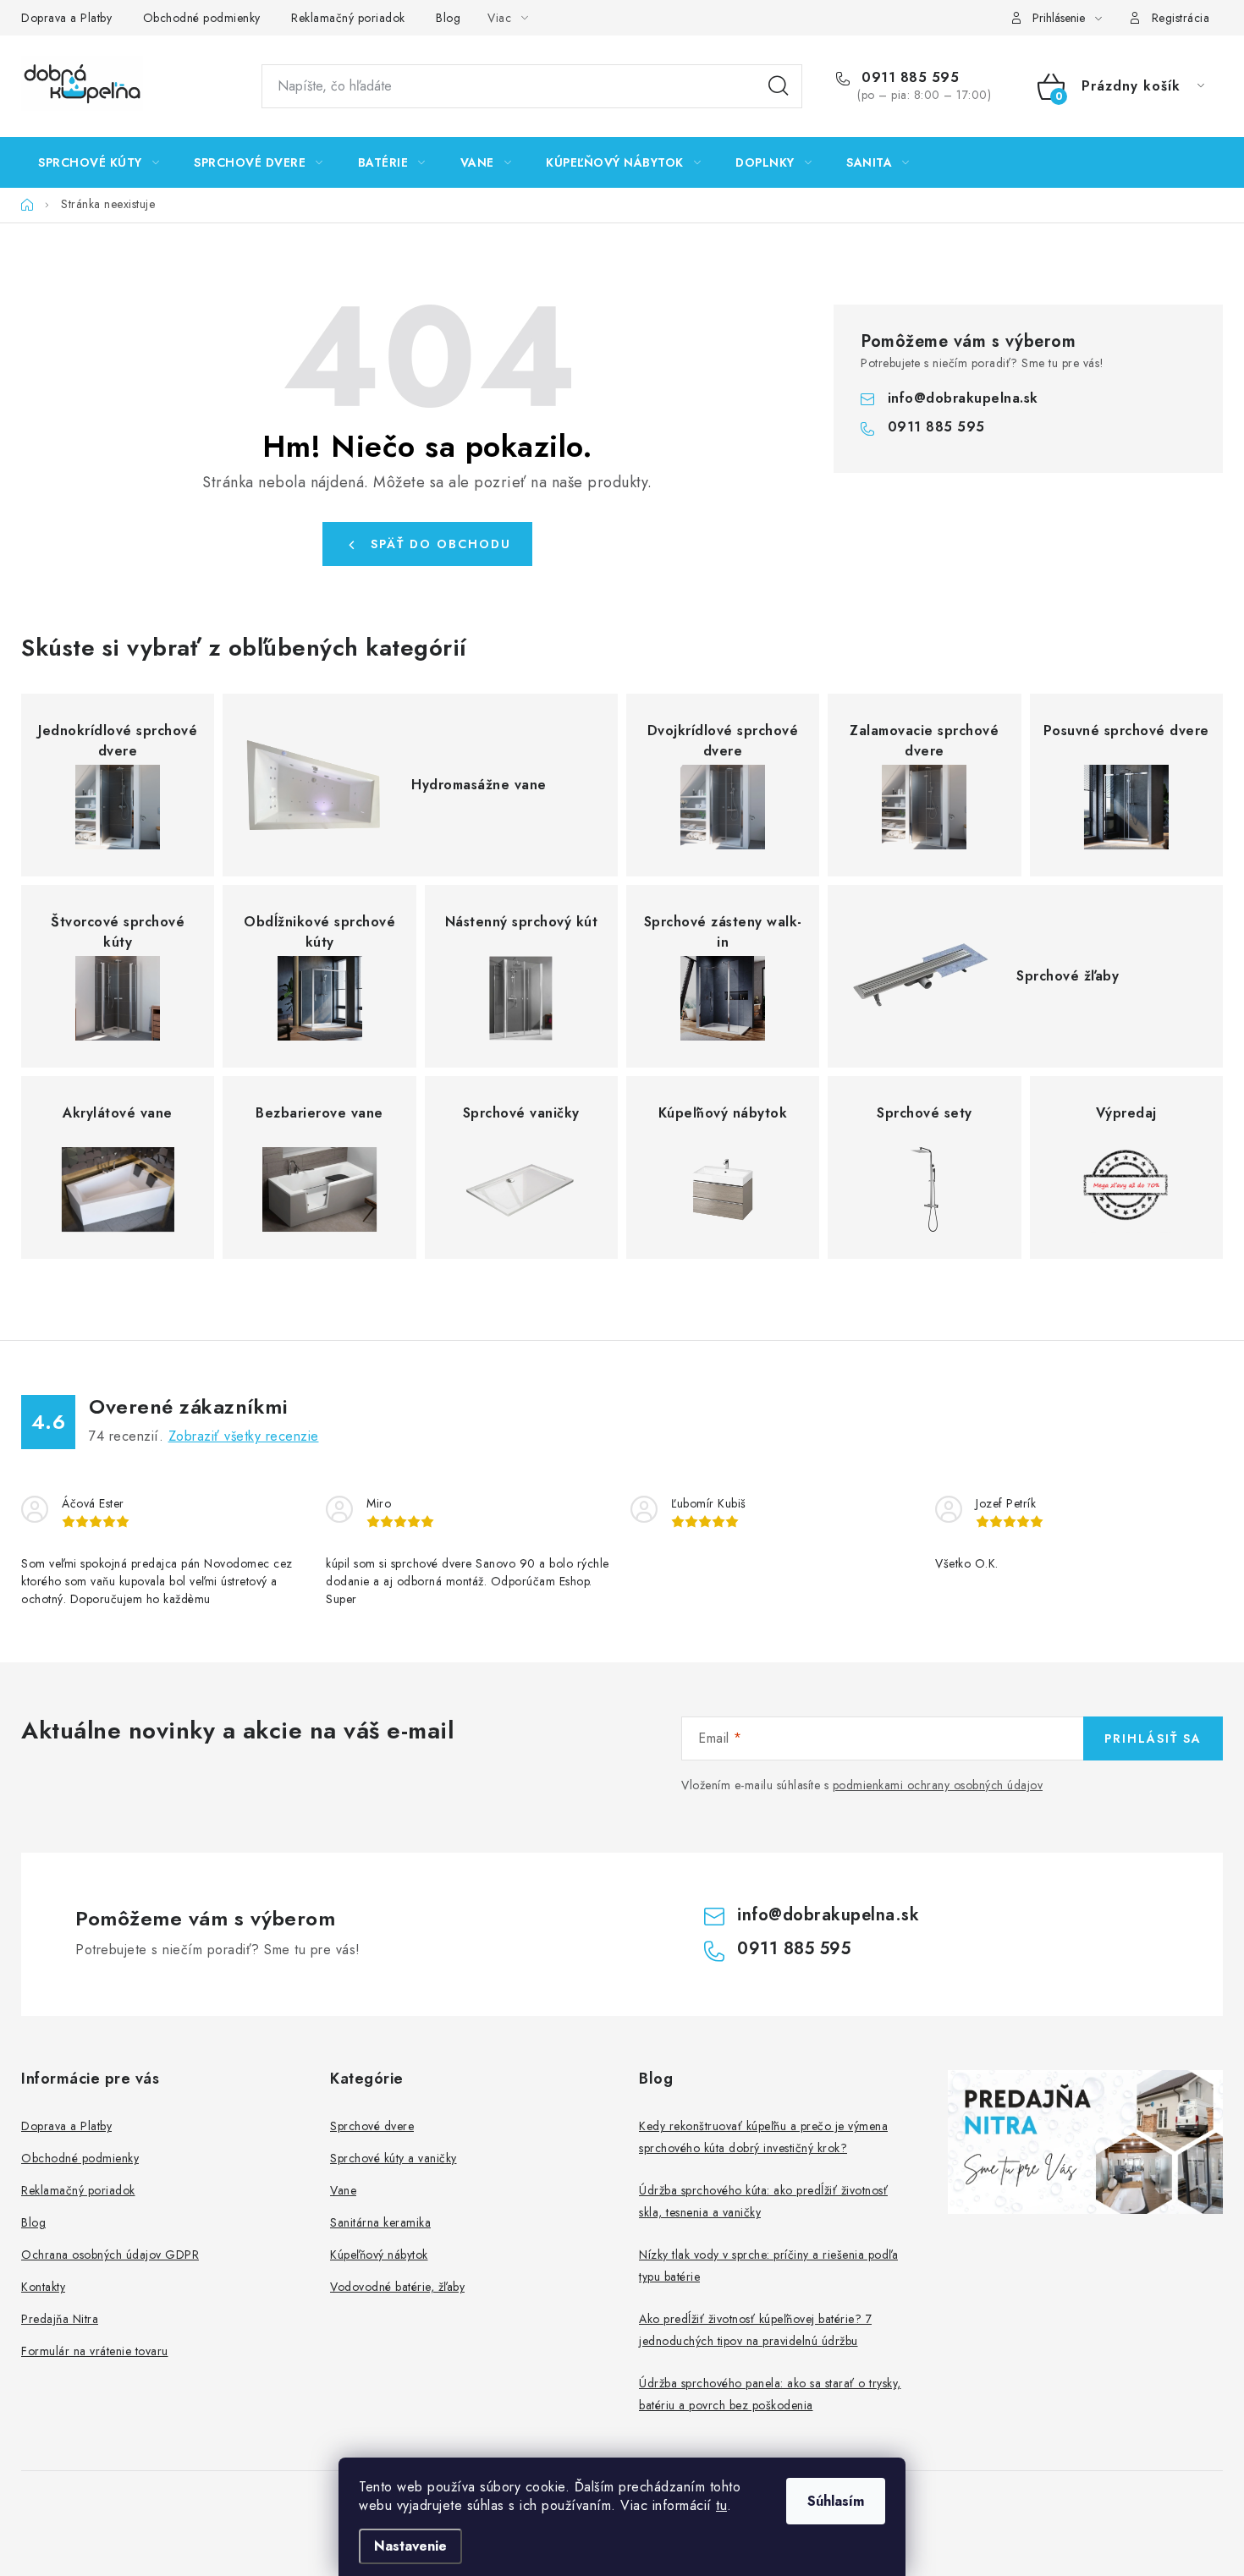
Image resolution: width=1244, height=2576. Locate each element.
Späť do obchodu (441, 544)
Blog (448, 18)
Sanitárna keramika (380, 2222)
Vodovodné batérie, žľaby (397, 2287)
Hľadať (779, 86)
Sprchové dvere (372, 2126)
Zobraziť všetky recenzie (244, 1436)
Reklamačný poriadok (348, 18)
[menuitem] (99, 162)
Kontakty (43, 2287)
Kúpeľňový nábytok (379, 2255)
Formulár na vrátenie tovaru (95, 2351)
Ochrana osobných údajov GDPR (110, 2255)
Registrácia (1181, 18)
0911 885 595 (908, 78)
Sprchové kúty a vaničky (394, 2158)
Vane (343, 2190)
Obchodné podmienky (202, 18)
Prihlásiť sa (1153, 1738)
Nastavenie (410, 2546)
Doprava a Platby (66, 18)
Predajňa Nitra (60, 2319)
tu (721, 2505)
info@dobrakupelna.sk (963, 398)
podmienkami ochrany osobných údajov (938, 1785)
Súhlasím (836, 2501)
